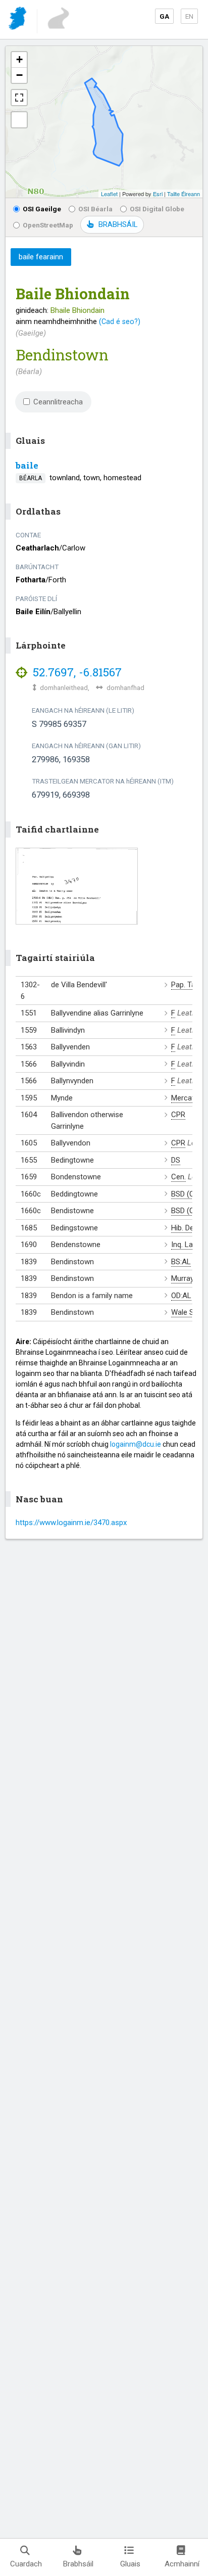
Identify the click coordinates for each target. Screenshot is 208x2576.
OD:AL (181, 1296)
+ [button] (19, 59)
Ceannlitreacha (58, 402)
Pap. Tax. (186, 985)
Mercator (186, 1098)
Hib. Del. (184, 1228)
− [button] (19, 75)
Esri (158, 194)
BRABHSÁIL (118, 224)
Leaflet (109, 194)
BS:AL (181, 1262)
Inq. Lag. (185, 1245)
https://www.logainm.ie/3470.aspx (71, 1523)
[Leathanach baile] (18, 20)
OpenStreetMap (48, 225)
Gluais (130, 2564)
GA (164, 16)
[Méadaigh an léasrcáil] (19, 98)
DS (176, 1160)
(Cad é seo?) (120, 321)
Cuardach (26, 2564)
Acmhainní (182, 2564)
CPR (178, 1115)
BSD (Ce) (186, 1194)
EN (189, 16)
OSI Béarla (95, 209)
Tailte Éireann (184, 194)
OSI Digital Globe (157, 209)
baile (27, 465)
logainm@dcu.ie (136, 1444)
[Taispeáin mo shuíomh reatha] (19, 120)
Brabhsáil (78, 2564)
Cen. (178, 1177)
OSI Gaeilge (42, 209)
